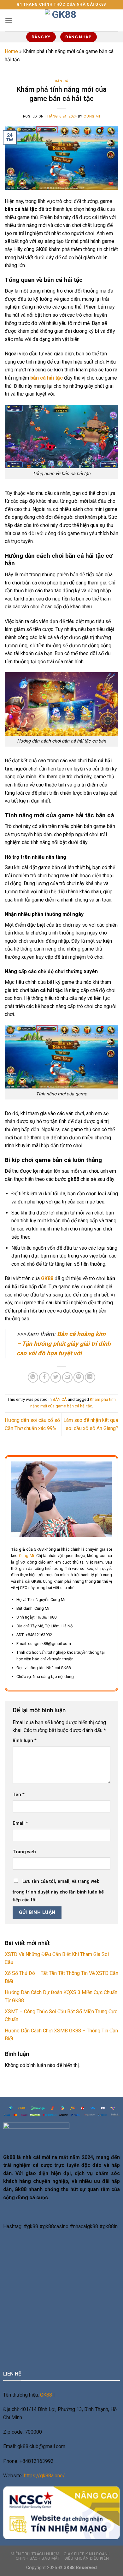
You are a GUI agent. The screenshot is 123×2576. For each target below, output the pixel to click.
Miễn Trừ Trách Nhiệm (35, 2554)
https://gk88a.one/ (44, 2476)
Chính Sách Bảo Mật (38, 2558)
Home (11, 51)
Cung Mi (92, 116)
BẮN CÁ (61, 81)
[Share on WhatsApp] (33, 1377)
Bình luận (25, 1741)
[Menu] (9, 20)
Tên (19, 1795)
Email (20, 1823)
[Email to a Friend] (67, 1377)
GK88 (46, 2395)
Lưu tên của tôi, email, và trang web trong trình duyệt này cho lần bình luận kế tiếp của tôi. (58, 1891)
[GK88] (61, 20)
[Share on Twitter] (56, 1377)
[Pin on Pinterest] (79, 1377)
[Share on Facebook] (44, 1377)
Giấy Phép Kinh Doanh (87, 2554)
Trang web (24, 1852)
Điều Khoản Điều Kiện (87, 2558)
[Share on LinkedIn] (90, 1377)
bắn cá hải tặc (47, 378)
